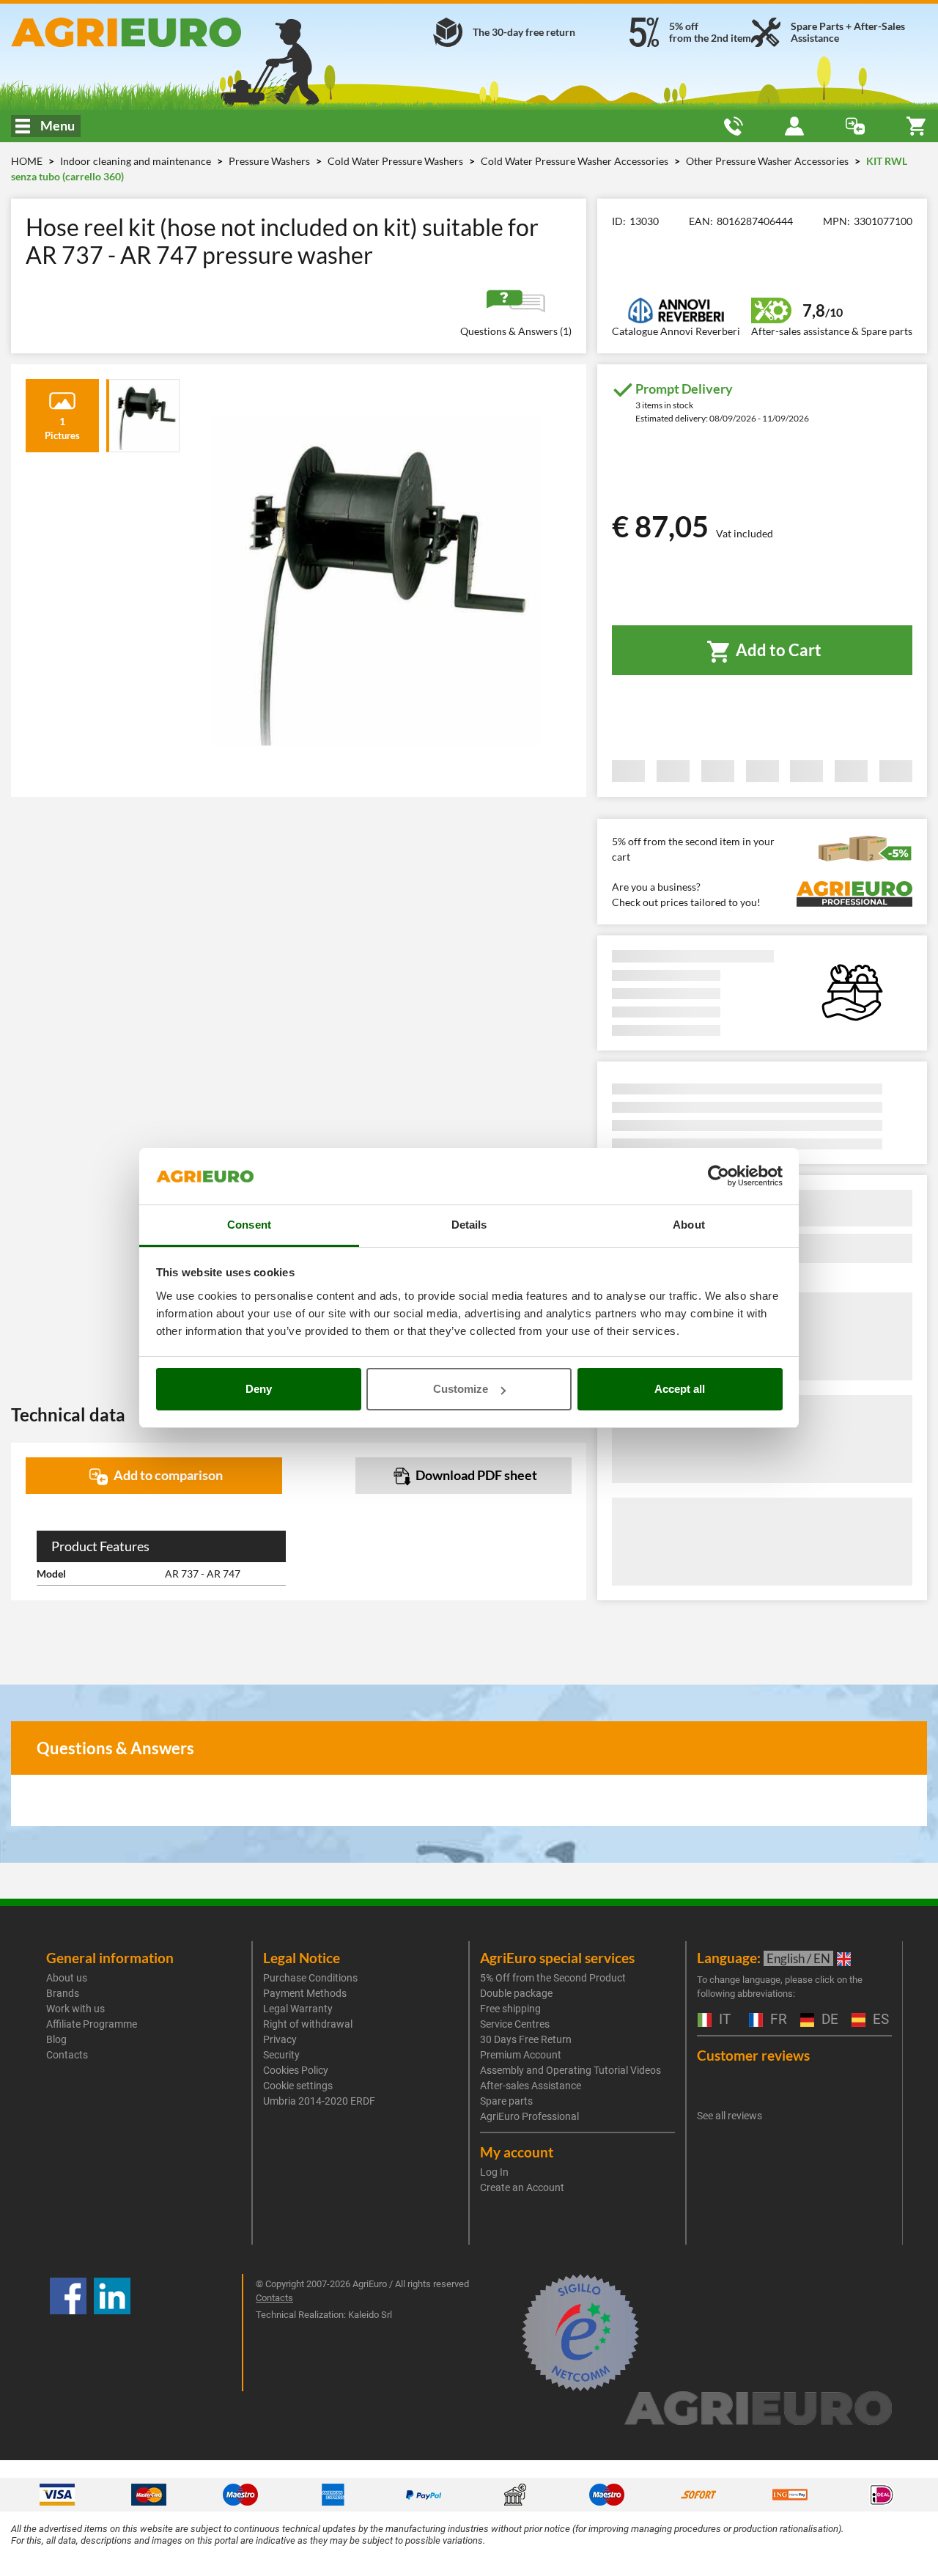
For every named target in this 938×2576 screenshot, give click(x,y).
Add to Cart (777, 650)
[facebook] (68, 2333)
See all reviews (730, 2116)
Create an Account (522, 2187)
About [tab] (689, 1225)
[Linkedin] (112, 2333)
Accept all (680, 1389)
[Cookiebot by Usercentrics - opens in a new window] (719, 1177)
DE (828, 2020)
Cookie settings (298, 2086)
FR (777, 2020)
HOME (27, 161)
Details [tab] (469, 1225)
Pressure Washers (270, 161)
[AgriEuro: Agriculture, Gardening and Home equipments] (156, 32)
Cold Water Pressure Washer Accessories (576, 161)
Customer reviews (753, 2055)
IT (723, 2020)
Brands (63, 1993)
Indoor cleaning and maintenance (137, 161)
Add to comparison (167, 1475)
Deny (259, 1389)
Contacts (67, 2055)
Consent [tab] (249, 1225)
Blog (56, 2039)
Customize (461, 1389)
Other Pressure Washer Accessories (768, 161)
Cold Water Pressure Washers (396, 161)
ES (879, 2020)
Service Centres (515, 2024)
